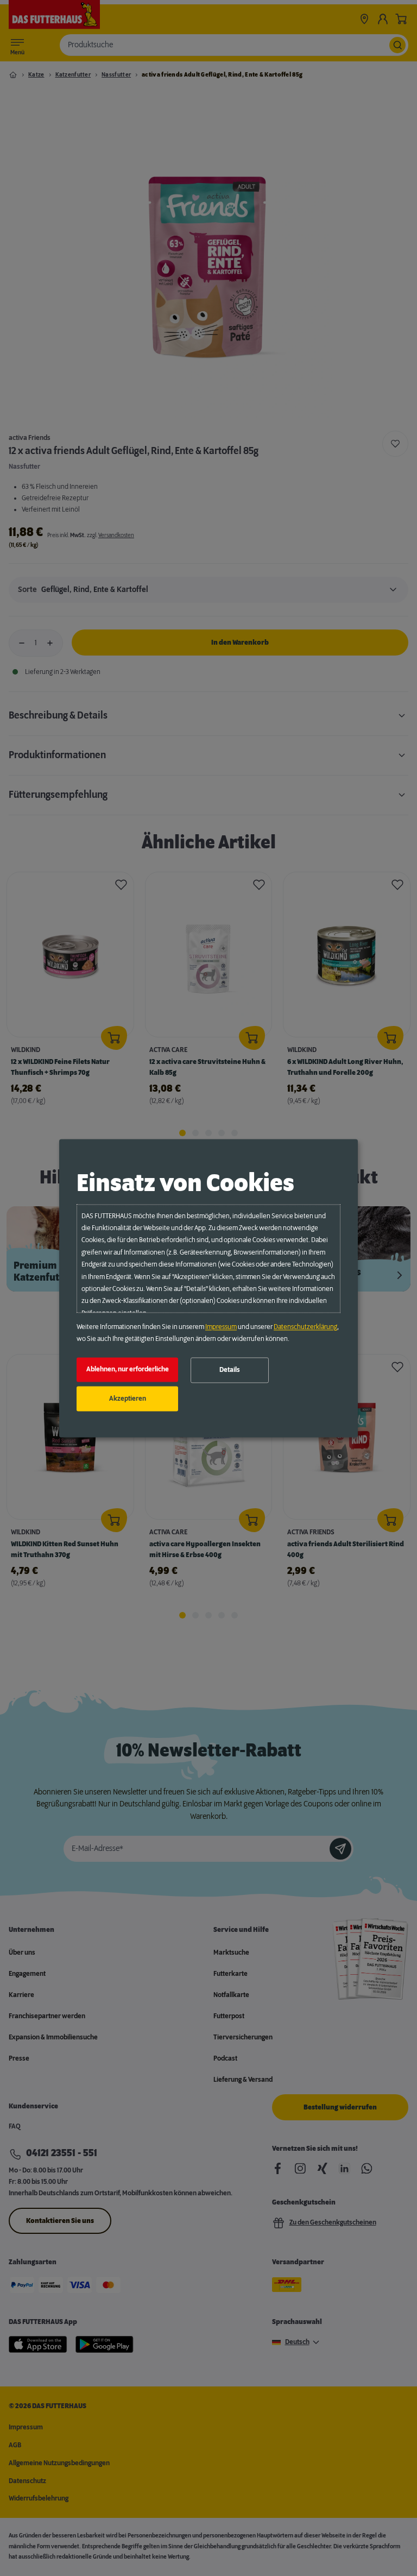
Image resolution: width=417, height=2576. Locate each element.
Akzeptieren (128, 1399)
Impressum (221, 1327)
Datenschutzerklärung (305, 1327)
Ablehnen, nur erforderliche (128, 1370)
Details (230, 1370)
